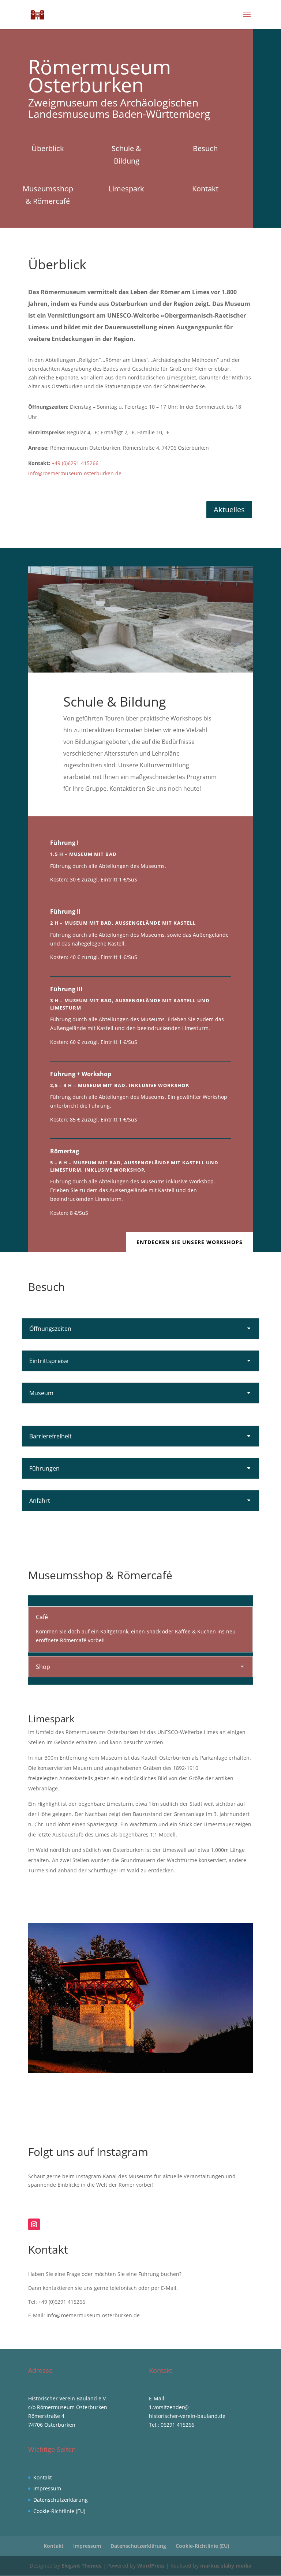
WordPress (151, 2566)
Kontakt (205, 189)
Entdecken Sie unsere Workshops (190, 1242)
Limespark (126, 189)
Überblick (48, 148)
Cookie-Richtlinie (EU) (59, 2511)
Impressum (47, 2488)
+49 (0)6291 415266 (75, 463)
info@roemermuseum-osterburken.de (75, 473)
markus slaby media (226, 2566)
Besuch (205, 148)
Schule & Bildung (126, 155)
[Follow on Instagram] (34, 2224)
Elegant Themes (81, 2566)
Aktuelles (229, 510)
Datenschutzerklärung (61, 2500)
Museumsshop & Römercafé (48, 195)
